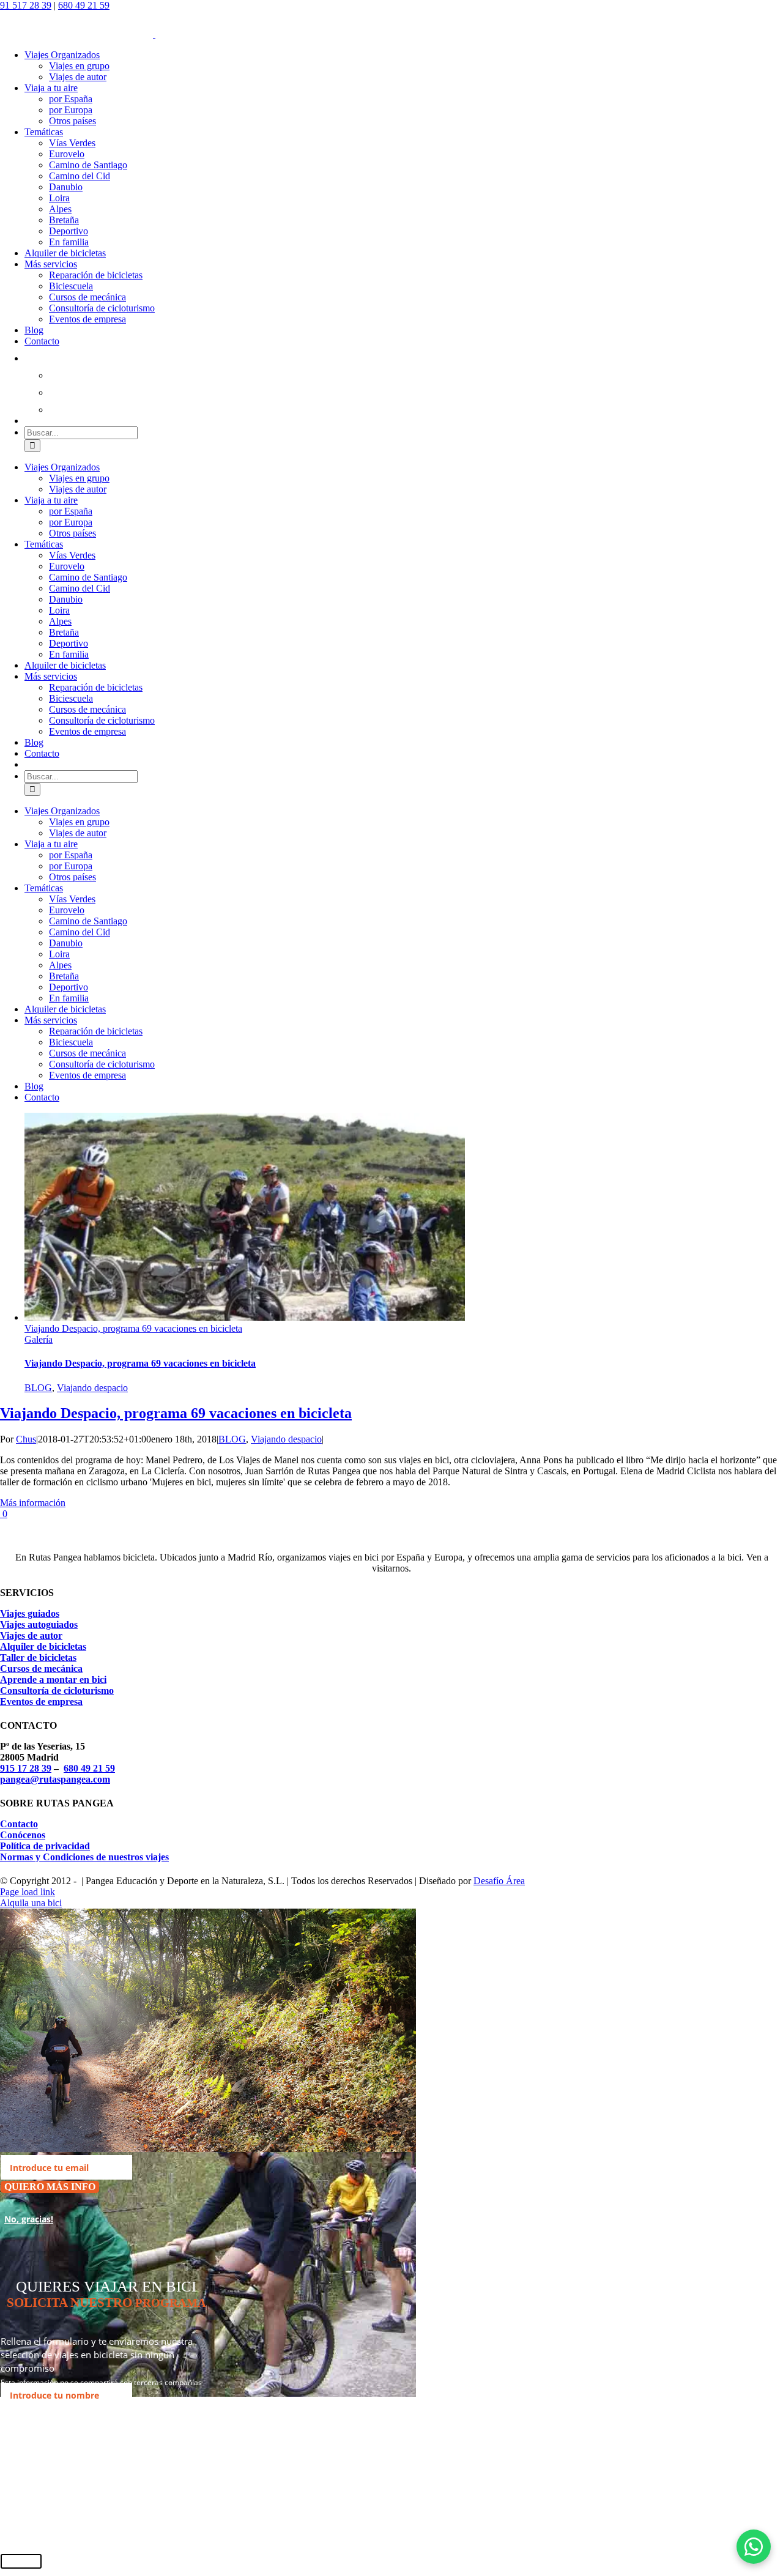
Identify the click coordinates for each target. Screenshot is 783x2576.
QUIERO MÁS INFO (50, 2187)
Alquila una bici (31, 1903)
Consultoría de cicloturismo (57, 1691)
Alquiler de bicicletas (43, 1646)
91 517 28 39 (26, 5)
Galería (39, 1339)
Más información (33, 1503)
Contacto (19, 1824)
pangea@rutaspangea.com (55, 1779)
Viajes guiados (30, 1613)
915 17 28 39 (26, 1768)
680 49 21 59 (84, 5)
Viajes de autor (31, 1635)
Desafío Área (499, 1881)
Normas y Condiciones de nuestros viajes (84, 1857)
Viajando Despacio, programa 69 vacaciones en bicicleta (133, 1328)
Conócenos (23, 1835)
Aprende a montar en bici (53, 1680)
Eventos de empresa (41, 1702)
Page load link (28, 1892)
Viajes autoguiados (39, 1624)
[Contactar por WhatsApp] (754, 2547)
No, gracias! (29, 2219)
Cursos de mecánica (41, 1668)
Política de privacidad (45, 1846)
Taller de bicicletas (38, 1657)
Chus (26, 1439)
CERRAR (21, 2561)
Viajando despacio (92, 1388)
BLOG (38, 1388)
